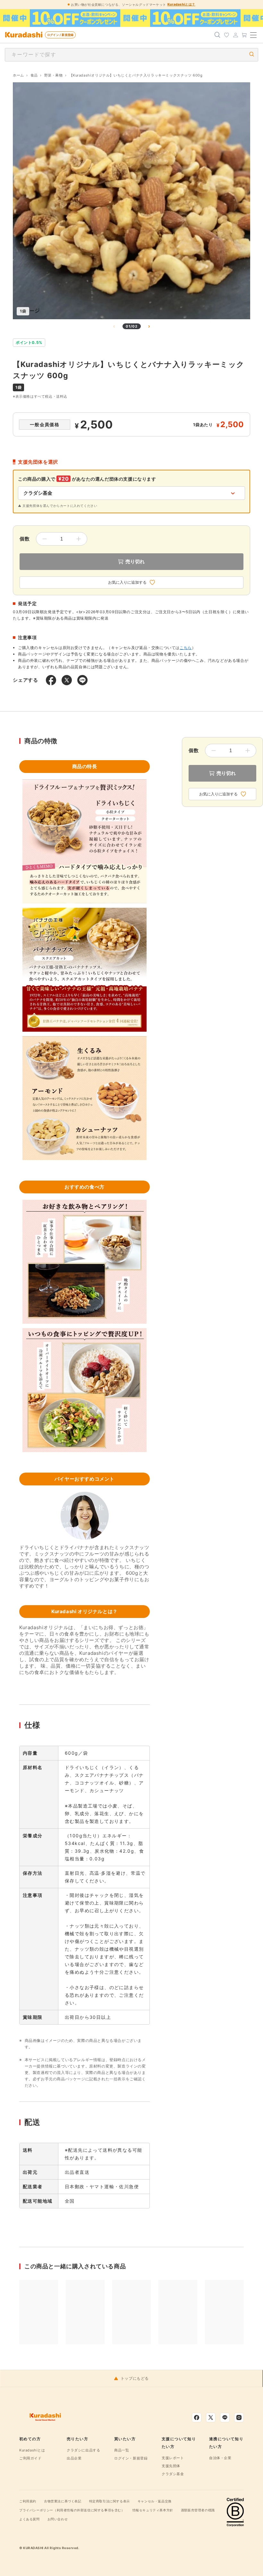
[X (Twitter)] (211, 2418)
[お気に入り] (226, 35)
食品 (34, 75)
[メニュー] (253, 35)
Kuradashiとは (32, 2450)
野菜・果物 (54, 75)
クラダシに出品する (83, 2450)
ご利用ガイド (30, 2458)
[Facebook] (197, 2418)
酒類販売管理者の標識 (198, 2510)
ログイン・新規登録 (131, 2458)
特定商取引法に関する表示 (110, 2501)
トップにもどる (135, 2378)
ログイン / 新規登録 (60, 35)
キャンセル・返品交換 (155, 2501)
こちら (186, 648)
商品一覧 (122, 2450)
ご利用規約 (28, 2501)
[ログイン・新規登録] (235, 35)
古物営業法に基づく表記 (63, 2501)
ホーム (18, 75)
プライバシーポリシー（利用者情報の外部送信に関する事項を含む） (72, 2510)
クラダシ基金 (173, 2474)
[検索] (217, 35)
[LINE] (225, 2418)
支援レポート (173, 2458)
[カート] (244, 35)
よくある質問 (30, 2519)
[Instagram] (239, 2418)
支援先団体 (171, 2466)
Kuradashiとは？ (181, 4)
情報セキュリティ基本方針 (153, 2510)
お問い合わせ (58, 2519)
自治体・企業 (220, 2458)
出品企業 (74, 2458)
